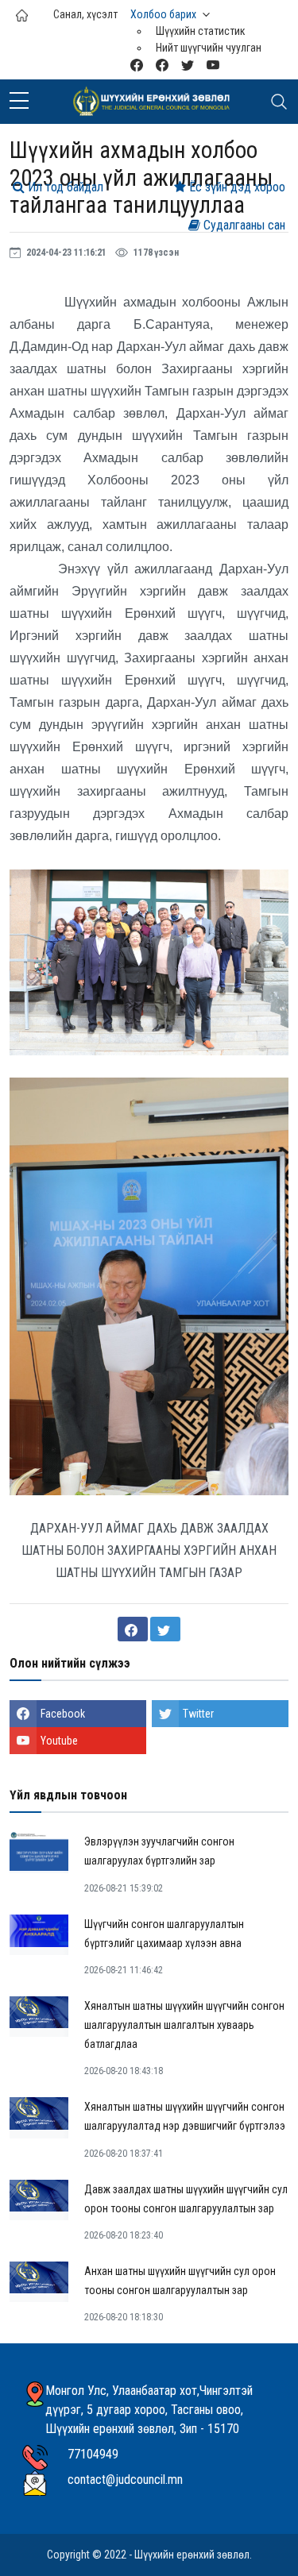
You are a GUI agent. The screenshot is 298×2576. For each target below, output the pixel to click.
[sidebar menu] (19, 102)
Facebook (63, 1714)
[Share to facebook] (133, 1629)
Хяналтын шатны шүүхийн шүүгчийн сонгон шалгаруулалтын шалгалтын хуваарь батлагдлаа (184, 2025)
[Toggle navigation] (279, 102)
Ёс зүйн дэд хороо (236, 187)
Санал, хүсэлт (85, 14)
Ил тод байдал (64, 187)
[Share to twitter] (165, 1629)
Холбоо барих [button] (163, 14)
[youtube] (213, 65)
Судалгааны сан (243, 225)
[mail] (137, 65)
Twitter (198, 1714)
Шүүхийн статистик (201, 31)
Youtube (59, 1741)
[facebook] (162, 65)
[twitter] (188, 65)
